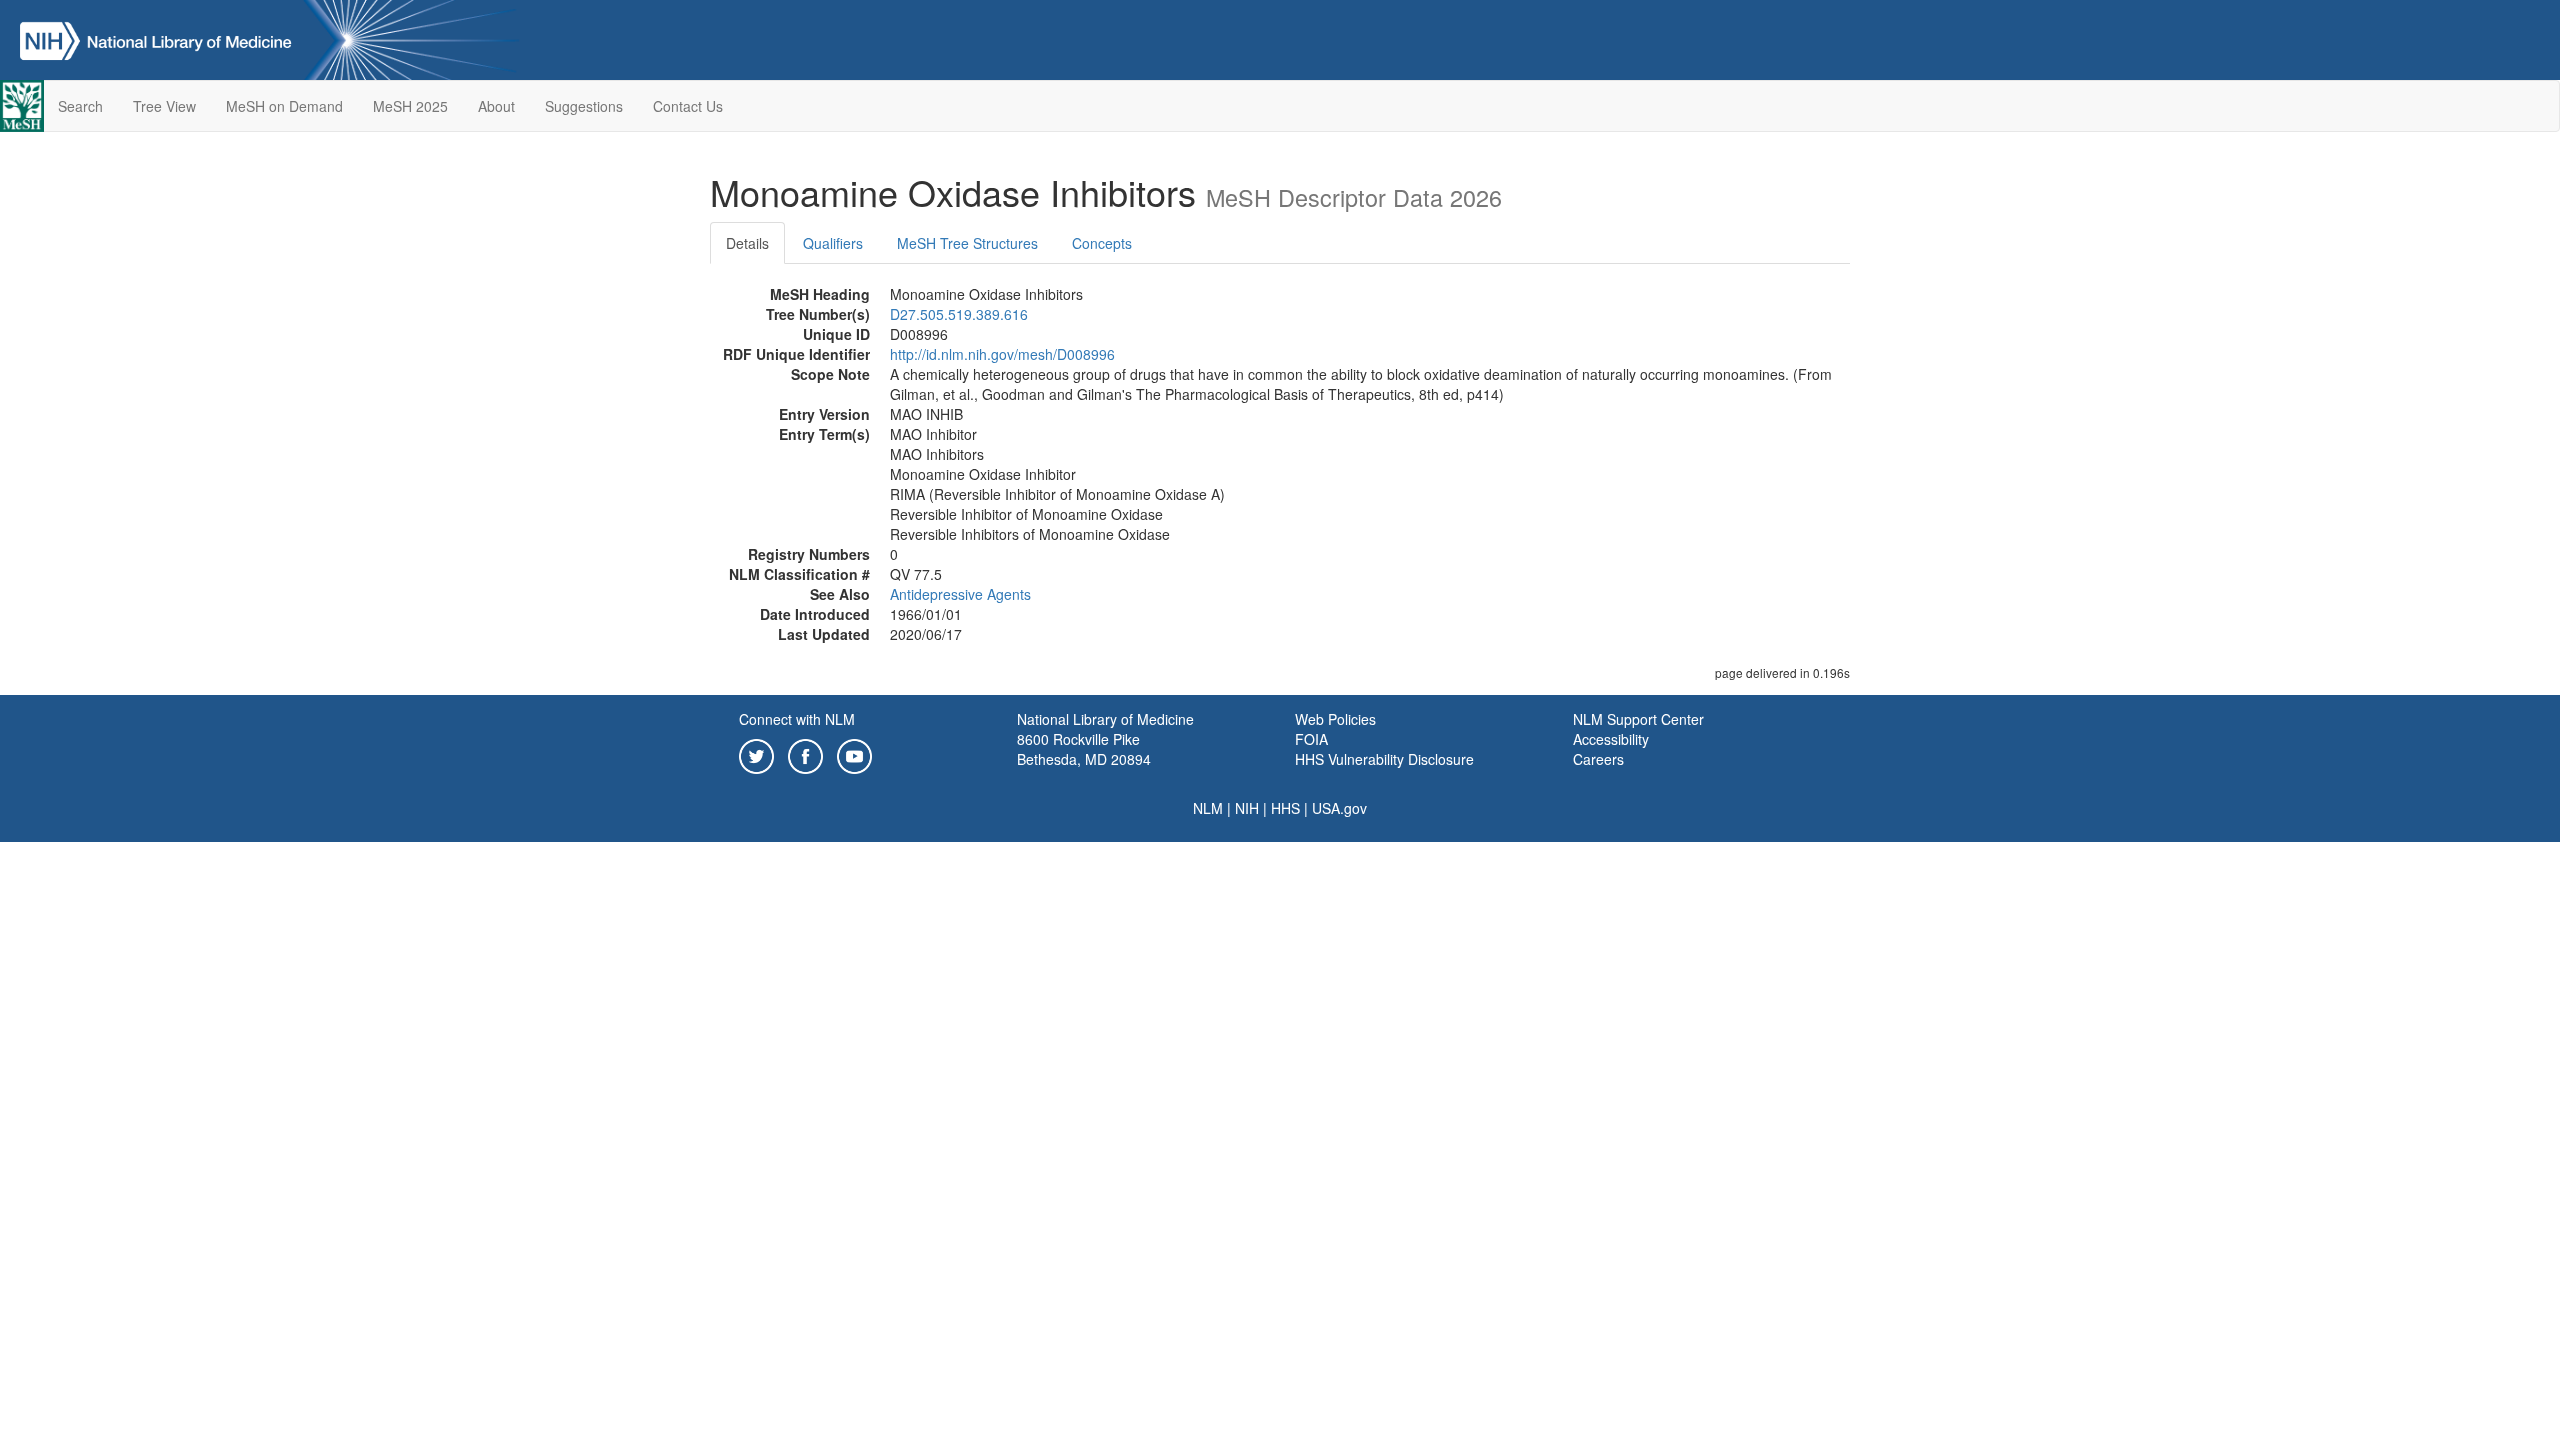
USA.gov (1339, 808)
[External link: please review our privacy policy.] (756, 754)
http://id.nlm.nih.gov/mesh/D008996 (1002, 354)
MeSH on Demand (284, 106)
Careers (1598, 759)
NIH (1247, 808)
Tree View (164, 106)
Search (80, 106)
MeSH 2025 (410, 106)
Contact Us (688, 106)
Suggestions (584, 106)
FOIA (1311, 739)
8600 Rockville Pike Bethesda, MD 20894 (1084, 749)
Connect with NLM (797, 719)
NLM (1208, 808)
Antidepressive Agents (960, 594)
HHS (1285, 808)
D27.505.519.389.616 (959, 314)
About (496, 106)
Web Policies (1335, 719)
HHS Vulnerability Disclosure (1384, 759)
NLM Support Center (1638, 719)
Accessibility (1611, 739)
